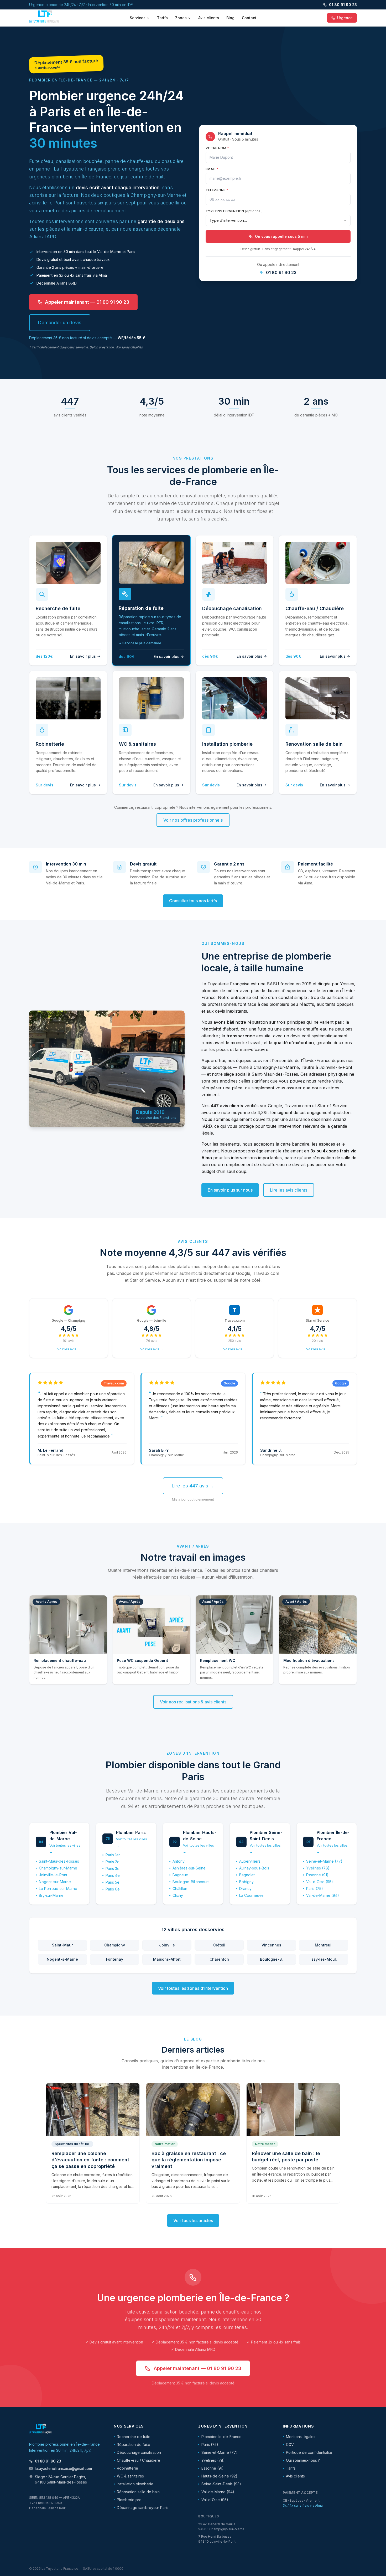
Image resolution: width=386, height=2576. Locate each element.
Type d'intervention (234, 211)
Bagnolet (247, 1875)
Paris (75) (315, 1889)
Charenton (219, 1959)
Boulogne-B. (271, 1959)
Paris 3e (113, 1869)
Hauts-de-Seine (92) (219, 2476)
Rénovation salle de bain (138, 2492)
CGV (290, 2444)
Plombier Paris (131, 1832)
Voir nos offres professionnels (193, 820)
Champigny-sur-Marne (58, 1868)
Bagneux (180, 1875)
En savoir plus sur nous (230, 1190)
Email (212, 169)
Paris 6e (113, 1889)
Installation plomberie (135, 2484)
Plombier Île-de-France (221, 2437)
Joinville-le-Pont (53, 1875)
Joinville (167, 1945)
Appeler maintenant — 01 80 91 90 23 (87, 302)
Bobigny (246, 1882)
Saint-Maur (62, 1945)
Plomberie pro (129, 2500)
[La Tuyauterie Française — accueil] (44, 18)
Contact (249, 18)
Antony (179, 1861)
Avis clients (209, 18)
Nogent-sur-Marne (55, 1882)
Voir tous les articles (193, 2220)
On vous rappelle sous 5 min (281, 236)
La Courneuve (251, 1895)
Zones (181, 18)
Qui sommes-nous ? (303, 2460)
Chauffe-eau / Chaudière (139, 2460)
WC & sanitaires (130, 2476)
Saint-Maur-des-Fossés (59, 1861)
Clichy (178, 1895)
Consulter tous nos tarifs (193, 901)
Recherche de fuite (134, 2437)
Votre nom (217, 148)
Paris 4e (113, 1875)
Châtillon (180, 1889)
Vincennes (271, 1945)
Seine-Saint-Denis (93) (221, 2484)
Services (138, 18)
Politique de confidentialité (309, 2452)
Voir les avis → (69, 1349)
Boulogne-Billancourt (191, 1882)
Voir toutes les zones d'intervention (193, 1988)
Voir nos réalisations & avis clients (193, 1702)
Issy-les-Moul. (324, 1959)
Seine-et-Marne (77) (324, 1861)
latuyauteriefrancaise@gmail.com (63, 2468)
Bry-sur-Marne (51, 1895)
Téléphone (217, 190)
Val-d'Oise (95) (320, 1882)
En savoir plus (83, 656)
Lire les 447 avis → (193, 1486)
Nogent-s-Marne (62, 1959)
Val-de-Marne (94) (323, 1895)
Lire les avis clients (289, 1190)
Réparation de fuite (134, 2444)
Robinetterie (127, 2468)
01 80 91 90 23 (343, 5)
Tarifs (162, 18)
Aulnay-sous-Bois (254, 1868)
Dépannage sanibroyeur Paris (143, 2508)
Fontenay (115, 1959)
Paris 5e (113, 1882)
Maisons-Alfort (167, 1959)
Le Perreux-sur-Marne (58, 1889)
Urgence (345, 18)
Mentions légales (301, 2437)
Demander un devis (60, 323)
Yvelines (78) (318, 1868)
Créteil (219, 1945)
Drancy (245, 1889)
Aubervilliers (250, 1861)
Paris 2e (113, 1862)
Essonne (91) (317, 1875)
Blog (230, 18)
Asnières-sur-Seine (189, 1868)
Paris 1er (113, 1855)
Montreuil (324, 1945)
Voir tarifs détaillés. (129, 347)
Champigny (115, 1945)
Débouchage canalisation (139, 2452)
